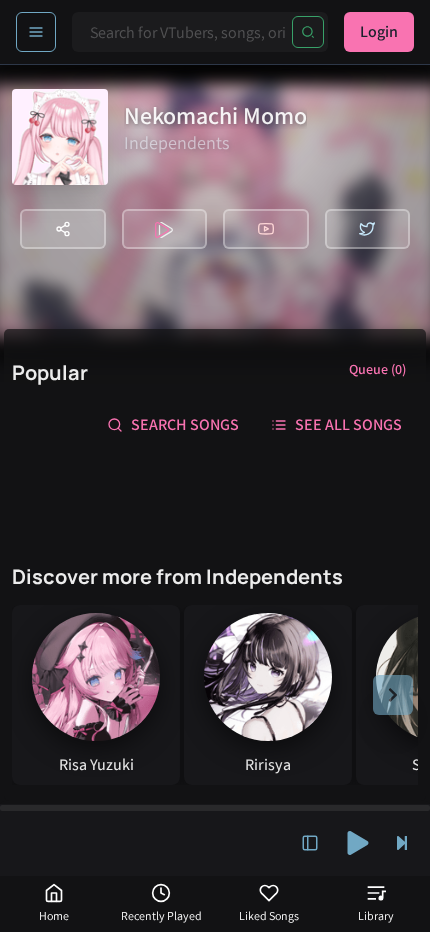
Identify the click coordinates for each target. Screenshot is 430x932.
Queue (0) (377, 369)
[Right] (393, 695)
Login (379, 31)
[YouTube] (266, 229)
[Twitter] (368, 229)
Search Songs (185, 424)
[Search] (308, 32)
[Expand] (310, 843)
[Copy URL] (63, 229)
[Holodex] (165, 229)
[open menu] (36, 32)
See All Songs (348, 424)
